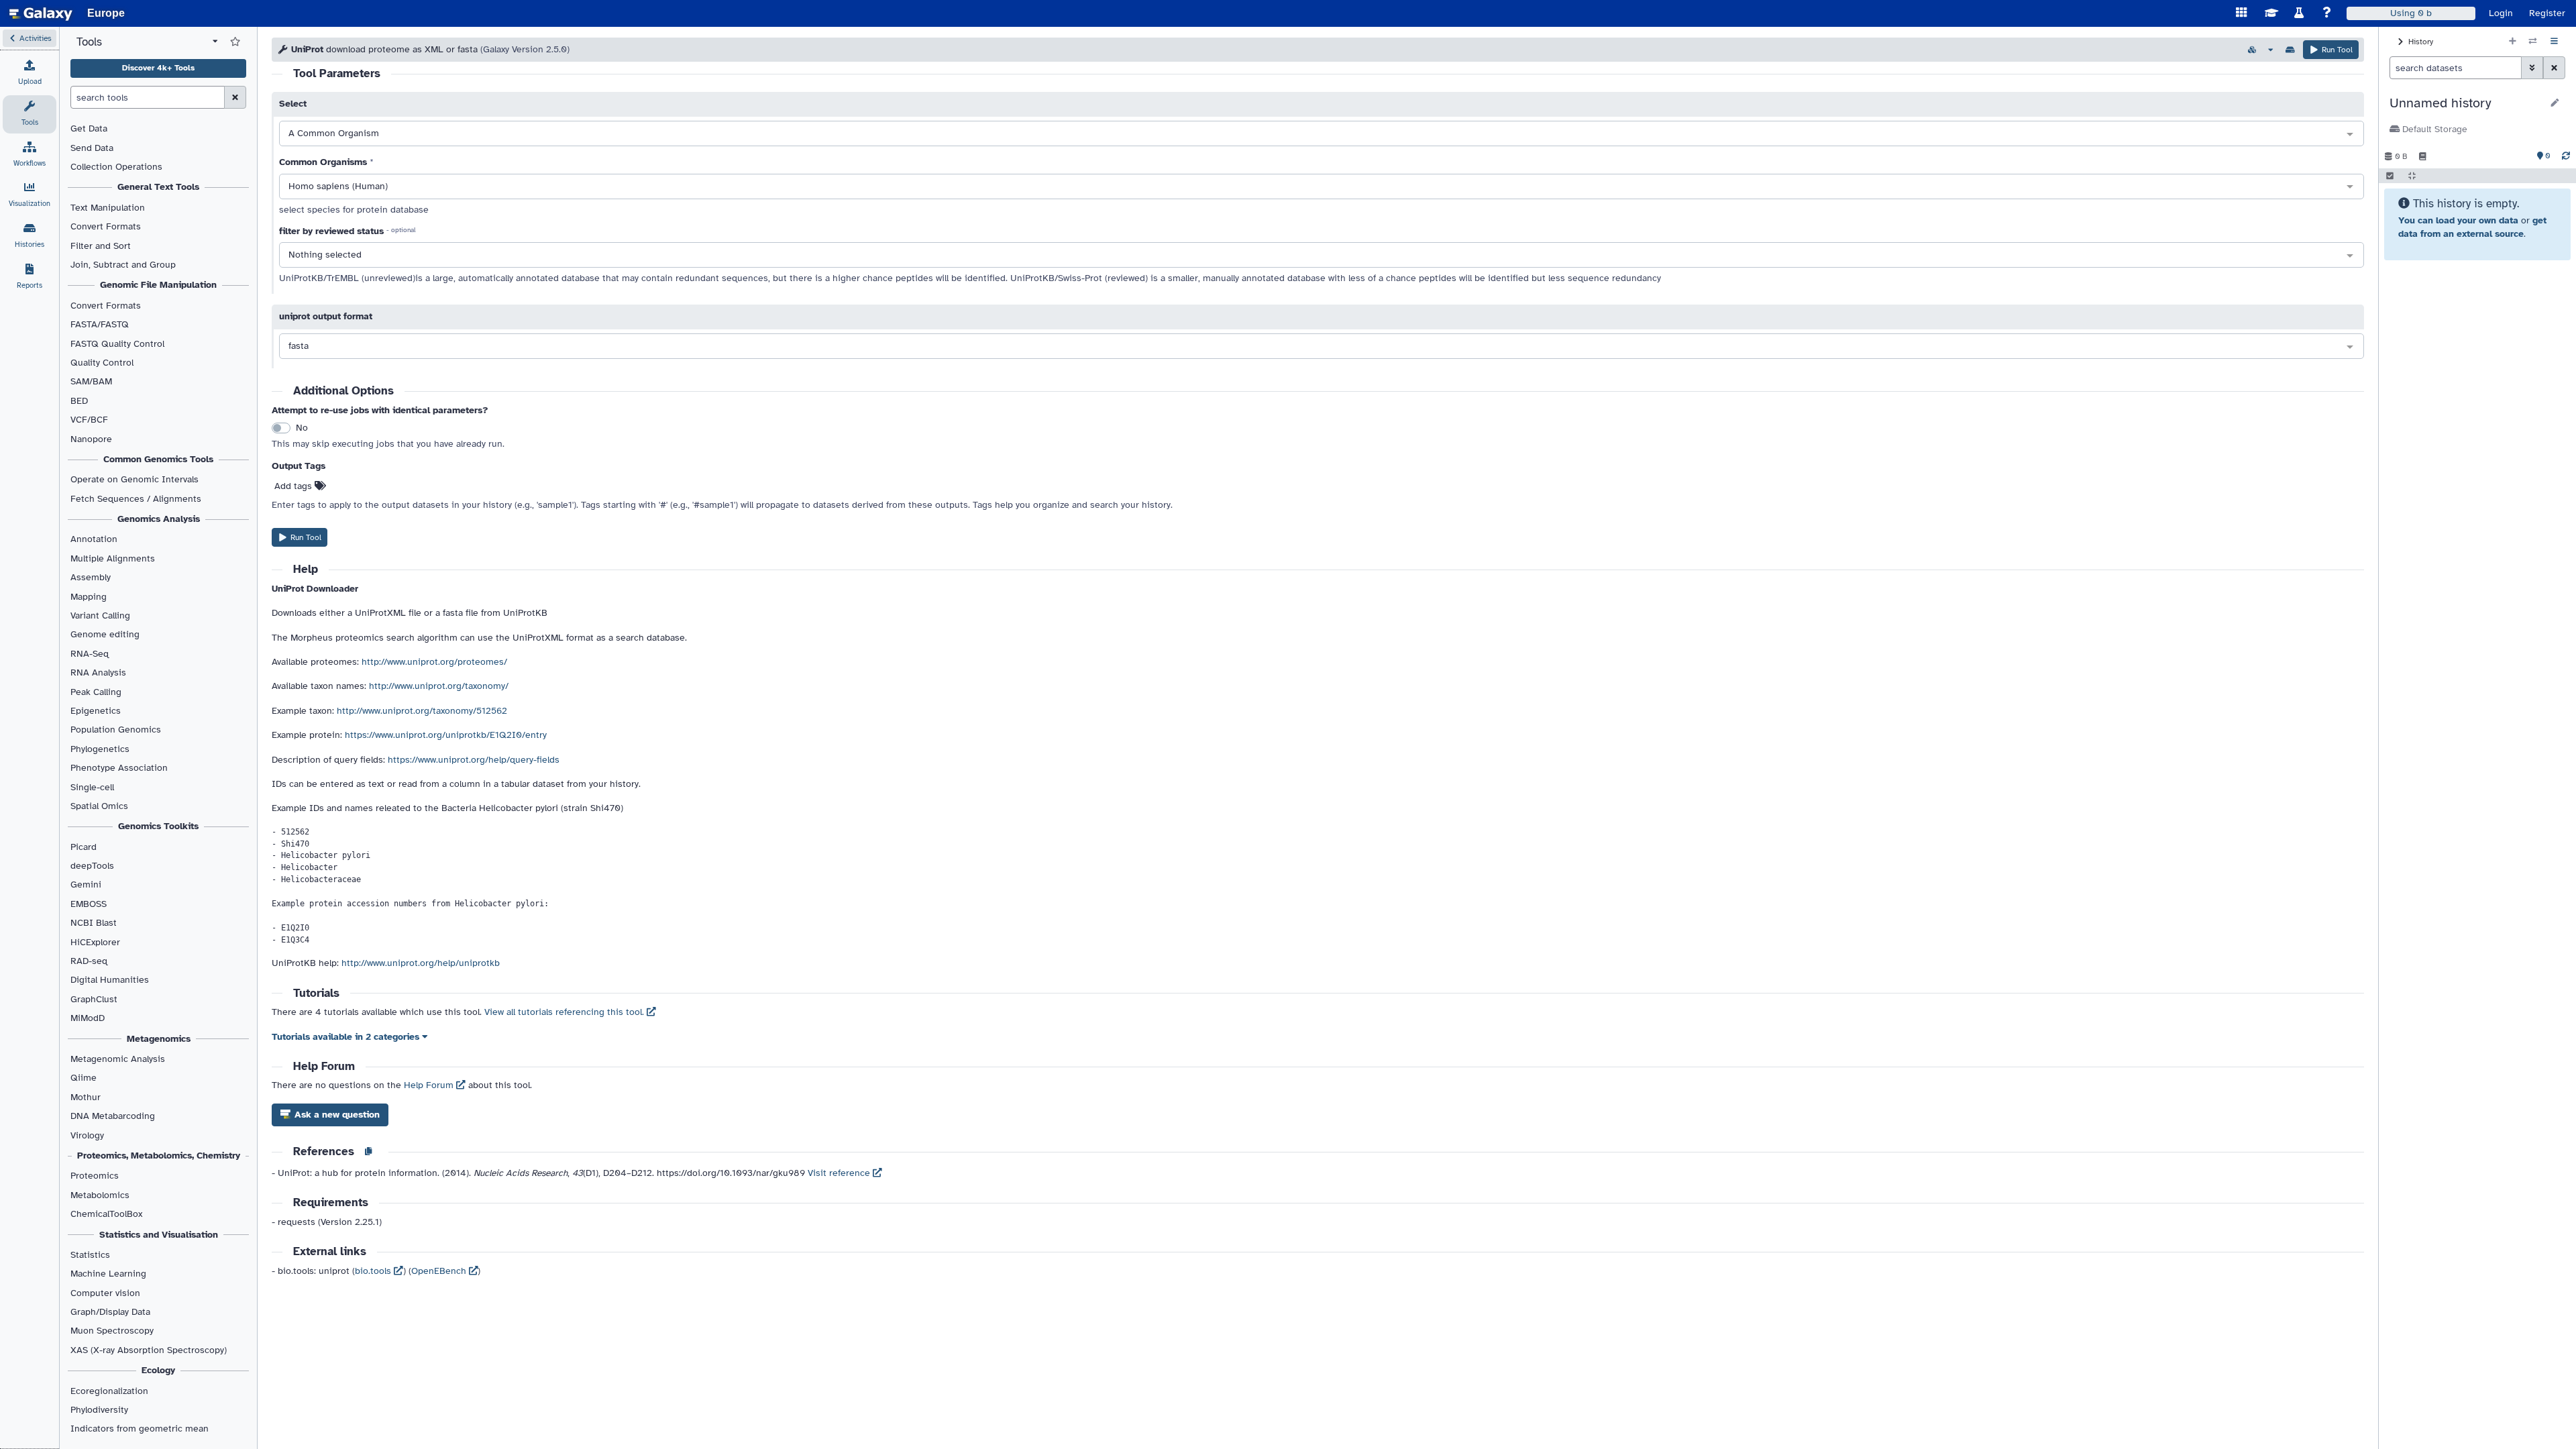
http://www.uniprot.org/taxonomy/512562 (422, 711)
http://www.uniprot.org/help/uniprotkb (421, 963)
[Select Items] (2390, 176)
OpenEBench (440, 1271)
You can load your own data (2458, 220)
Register (2547, 13)
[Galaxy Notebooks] (2423, 156)
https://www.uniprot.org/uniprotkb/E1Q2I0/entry (446, 735)
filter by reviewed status (331, 231)
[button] (30, 38)
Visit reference (840, 1173)
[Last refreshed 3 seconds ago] (2566, 156)
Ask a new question (336, 1115)
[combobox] (1322, 134)
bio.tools (374, 1271)
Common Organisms (323, 162)
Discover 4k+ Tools (158, 68)
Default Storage (2433, 129)
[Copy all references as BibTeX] (368, 1152)
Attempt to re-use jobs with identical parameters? (380, 410)
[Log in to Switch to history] (2533, 42)
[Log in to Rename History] (2555, 103)
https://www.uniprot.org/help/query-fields (474, 760)
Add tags (294, 486)
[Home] (41, 13)
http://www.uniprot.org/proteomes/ (434, 662)
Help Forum (430, 1085)
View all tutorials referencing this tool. (566, 1012)
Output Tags (299, 466)
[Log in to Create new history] (2513, 42)
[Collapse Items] (2412, 176)
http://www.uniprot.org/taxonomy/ (439, 686)
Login (2501, 13)
